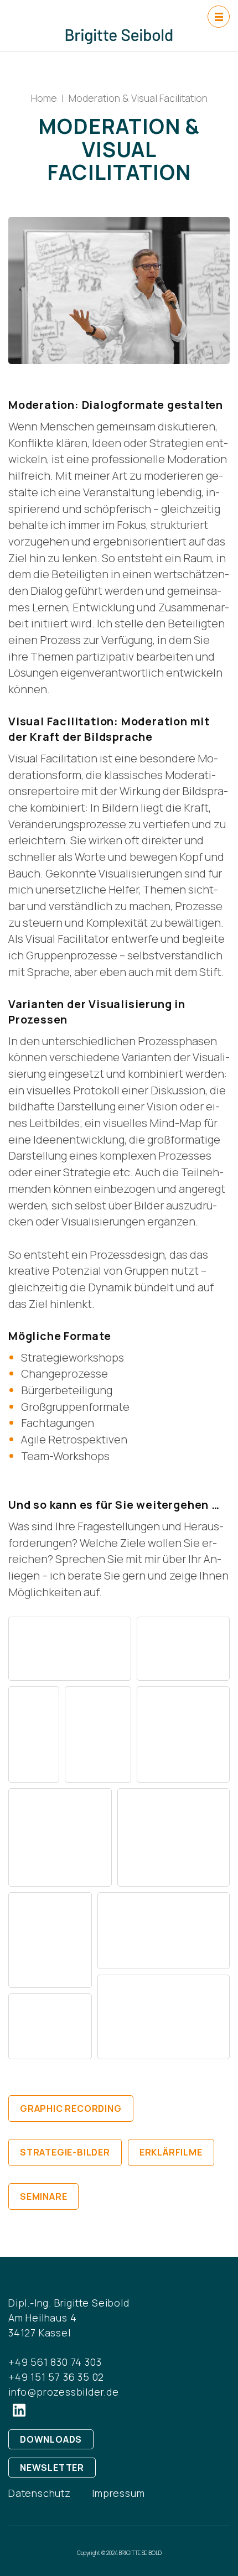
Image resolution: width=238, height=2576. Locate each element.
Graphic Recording (71, 2108)
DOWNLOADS (51, 2439)
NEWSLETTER (52, 2468)
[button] (70, 1649)
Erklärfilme (171, 2152)
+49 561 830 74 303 (55, 2362)
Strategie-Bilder (65, 2152)
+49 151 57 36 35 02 (56, 2377)
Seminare (43, 2196)
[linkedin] (19, 2410)
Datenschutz (40, 2493)
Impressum (118, 2493)
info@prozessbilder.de (64, 2392)
